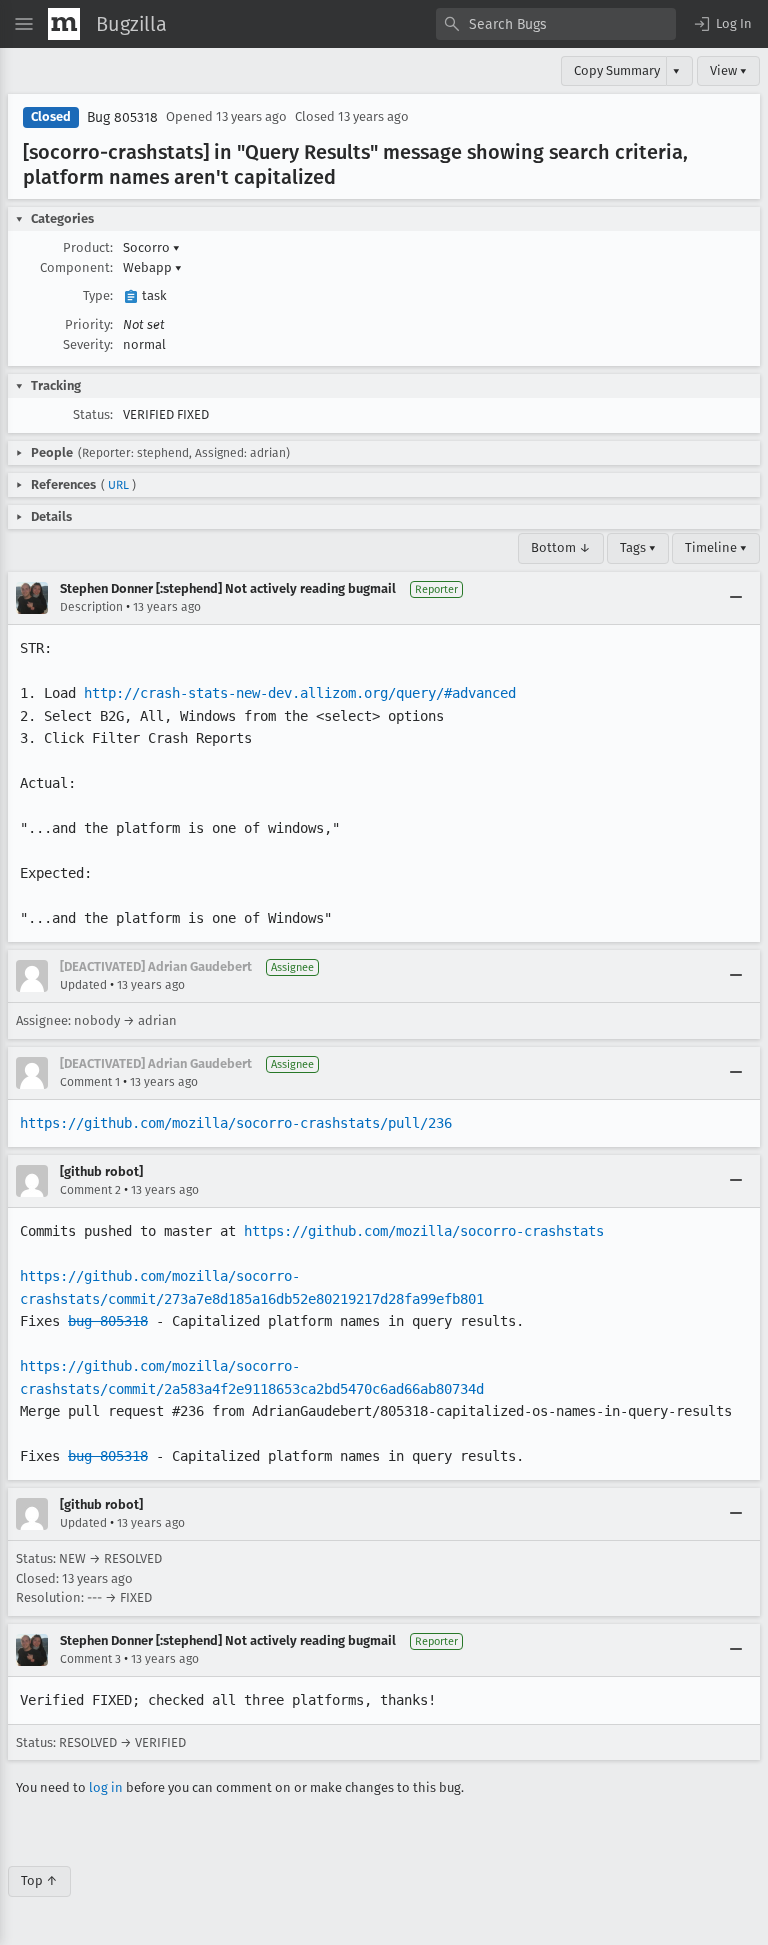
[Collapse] (736, 598)
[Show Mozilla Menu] (64, 24)
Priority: (89, 324)
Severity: (88, 344)
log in (106, 1787)
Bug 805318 (122, 117)
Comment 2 (90, 1190)
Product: (88, 247)
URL (118, 485)
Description (91, 607)
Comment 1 (90, 1082)
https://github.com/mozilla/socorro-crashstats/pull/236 (236, 1123)
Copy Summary (617, 70)
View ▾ (728, 70)
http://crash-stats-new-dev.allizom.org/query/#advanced (300, 693)
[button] (722, 24)
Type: (98, 295)
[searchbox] (556, 24)
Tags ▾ (638, 547)
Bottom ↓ (561, 547)
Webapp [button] (152, 267)
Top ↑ (39, 1880)
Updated (83, 985)
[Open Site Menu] (24, 24)
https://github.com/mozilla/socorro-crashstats (424, 1231)
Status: (93, 414)
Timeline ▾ (716, 547)
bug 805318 (108, 1321)
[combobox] (556, 24)
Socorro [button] (151, 247)
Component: (76, 267)
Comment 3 (90, 1659)
